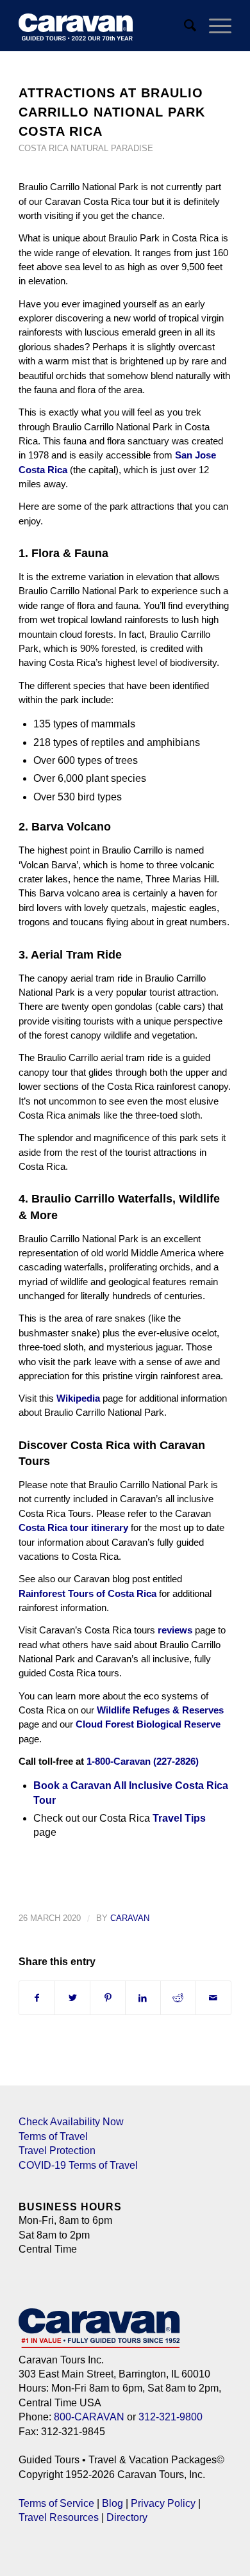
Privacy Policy (163, 2503)
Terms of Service (56, 2503)
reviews (175, 1630)
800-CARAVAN (89, 2417)
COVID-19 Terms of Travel (78, 2165)
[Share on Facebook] (37, 1998)
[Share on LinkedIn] (143, 1998)
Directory (127, 2517)
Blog (113, 2503)
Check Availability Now (71, 2122)
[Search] (184, 26)
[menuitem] (184, 26)
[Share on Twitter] (72, 1998)
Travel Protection (57, 2151)
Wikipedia (78, 1398)
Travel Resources (59, 2517)
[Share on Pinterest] (108, 1998)
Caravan (130, 1918)
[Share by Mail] (213, 1998)
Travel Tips (179, 1818)
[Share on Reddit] (178, 1998)
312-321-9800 (171, 2417)
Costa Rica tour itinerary (73, 1527)
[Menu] (214, 26)
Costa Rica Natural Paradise (86, 148)
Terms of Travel (53, 2136)
